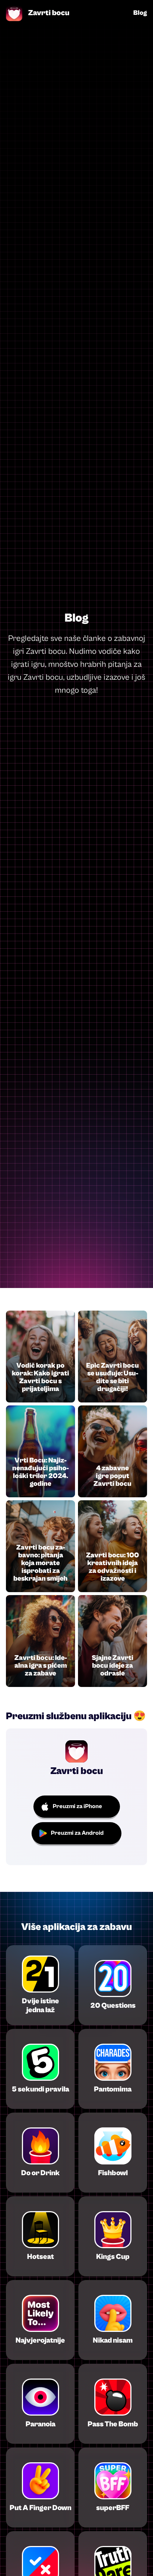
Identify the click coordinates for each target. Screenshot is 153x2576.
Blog (140, 13)
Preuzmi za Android (77, 1833)
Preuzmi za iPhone (77, 1806)
